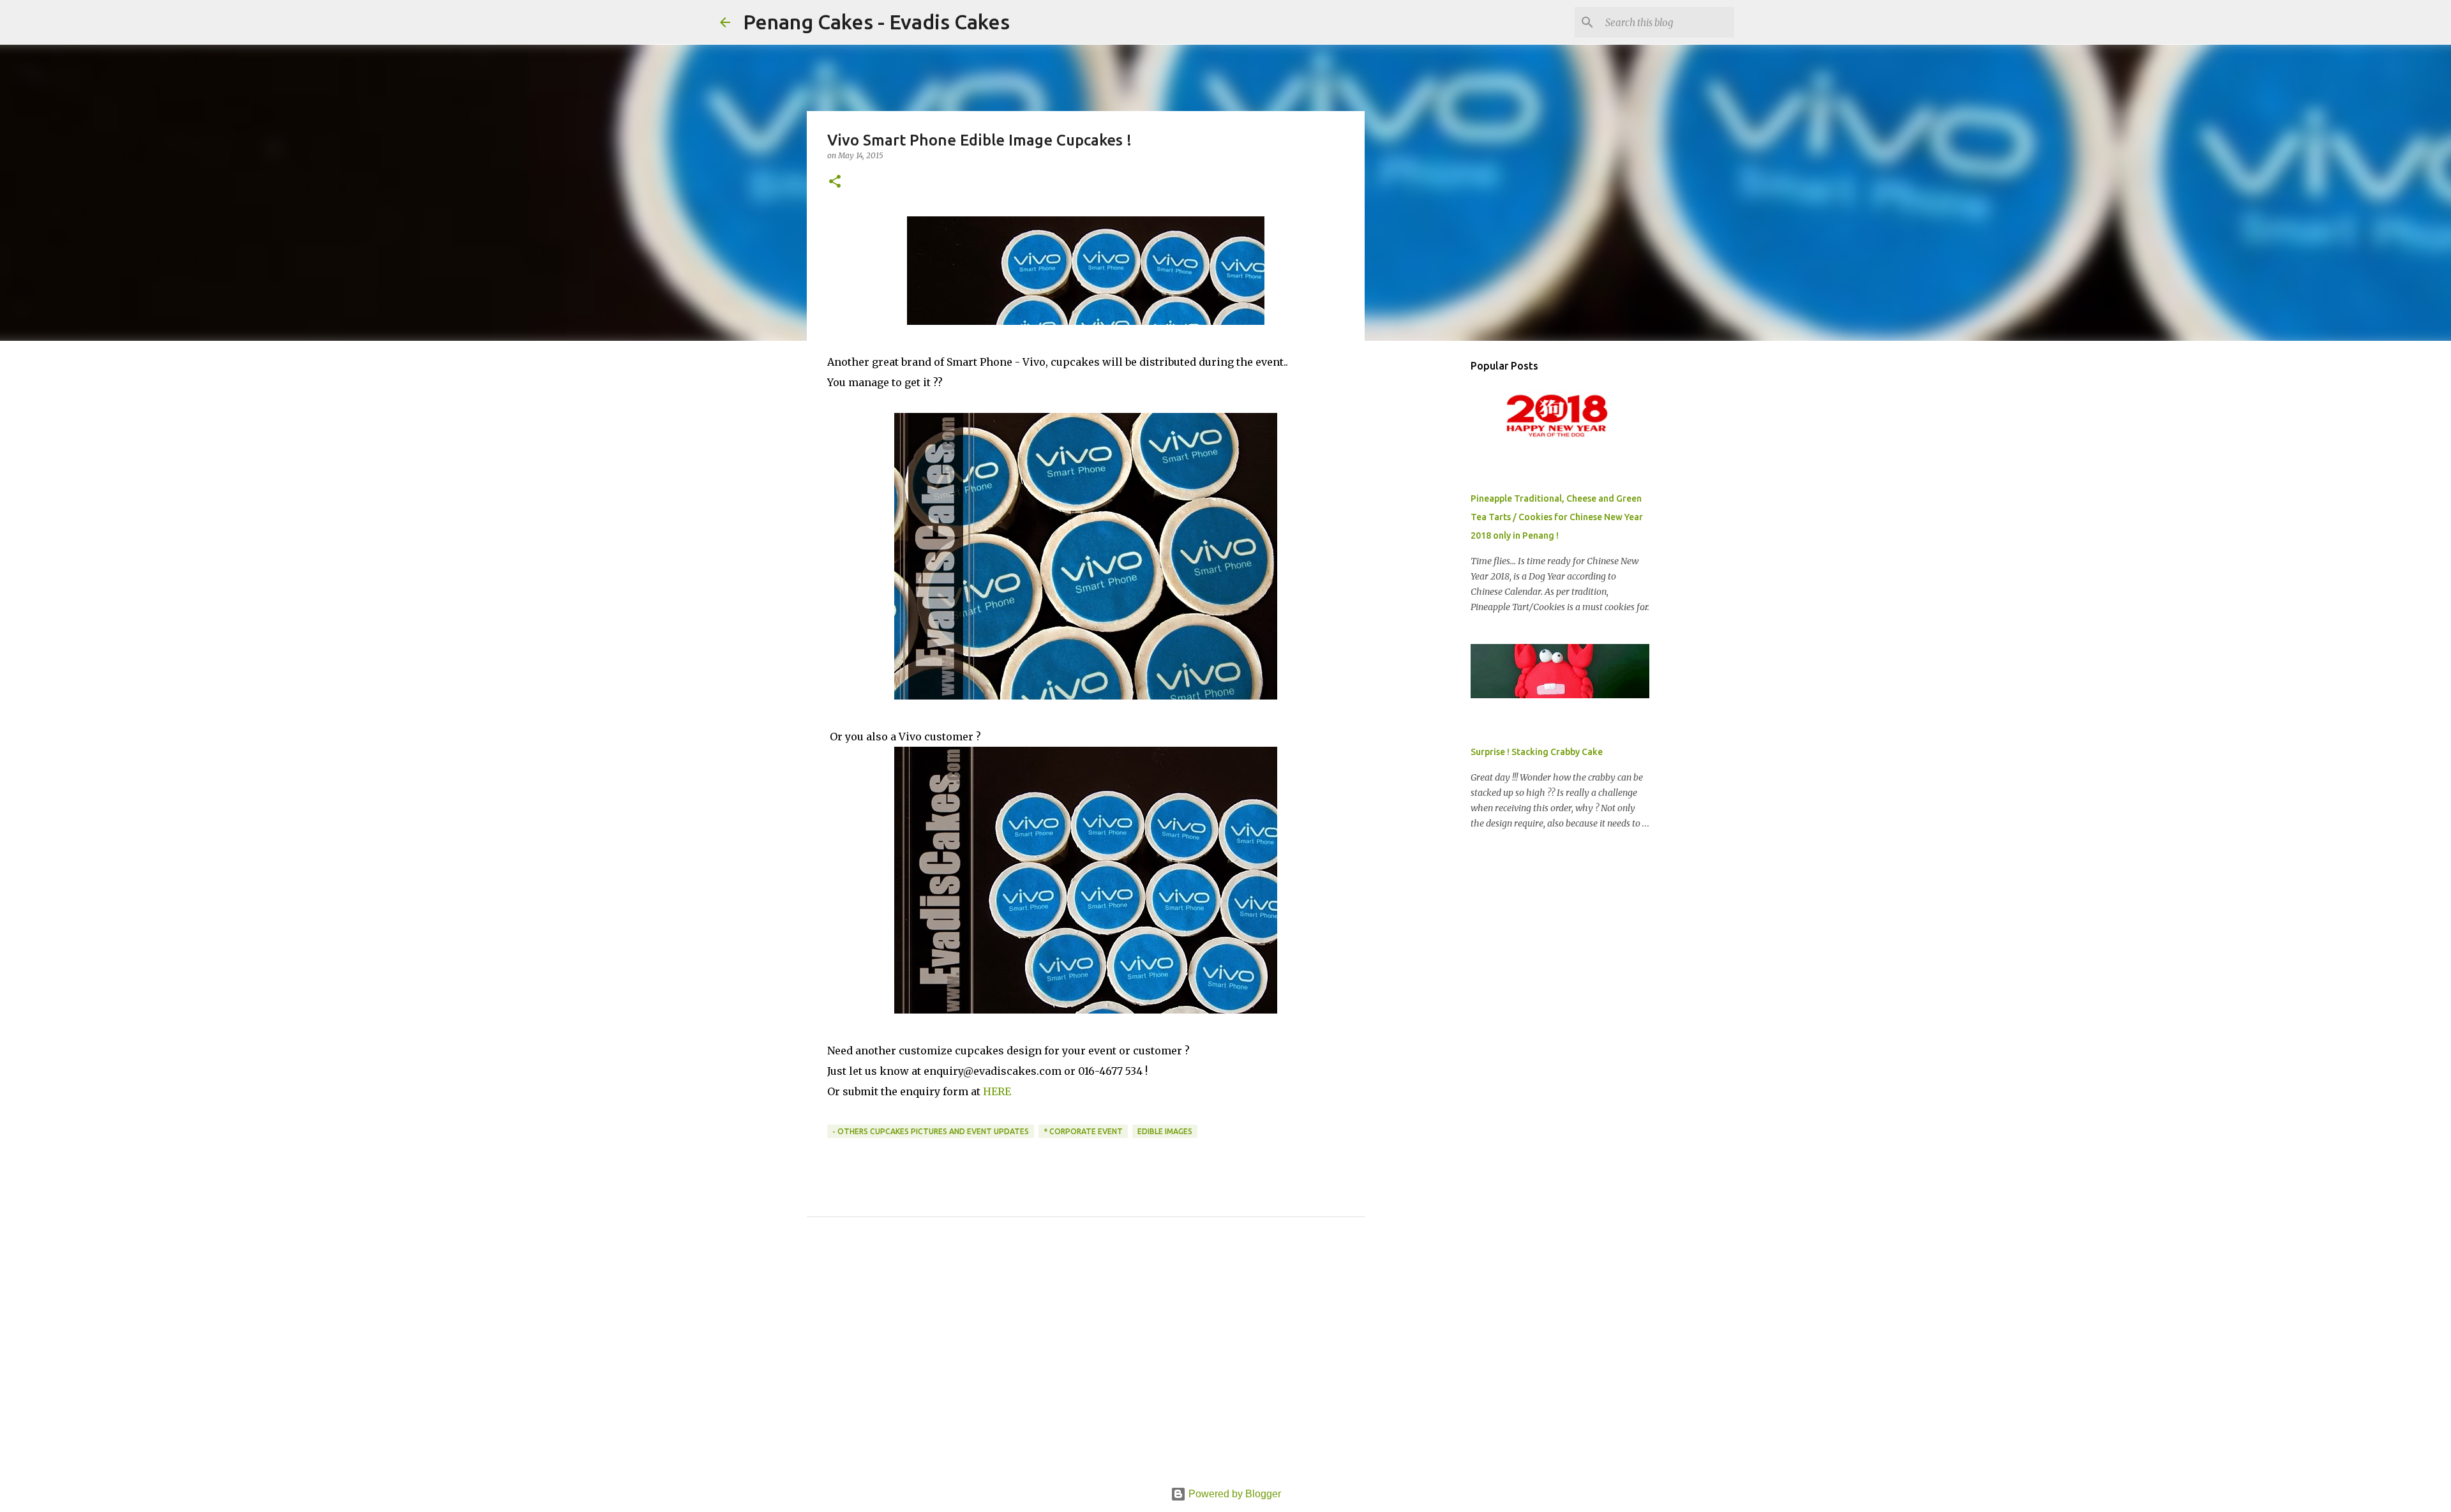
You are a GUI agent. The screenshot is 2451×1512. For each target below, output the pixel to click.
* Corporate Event (1083, 1131)
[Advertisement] (1086, 1366)
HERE (997, 1091)
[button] (835, 182)
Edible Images (1165, 1131)
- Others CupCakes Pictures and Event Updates (931, 1131)
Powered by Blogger (1233, 1494)
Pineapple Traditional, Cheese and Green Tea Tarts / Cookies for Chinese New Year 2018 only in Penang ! (1557, 517)
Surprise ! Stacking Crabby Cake (1537, 752)
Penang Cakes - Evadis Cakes (876, 22)
